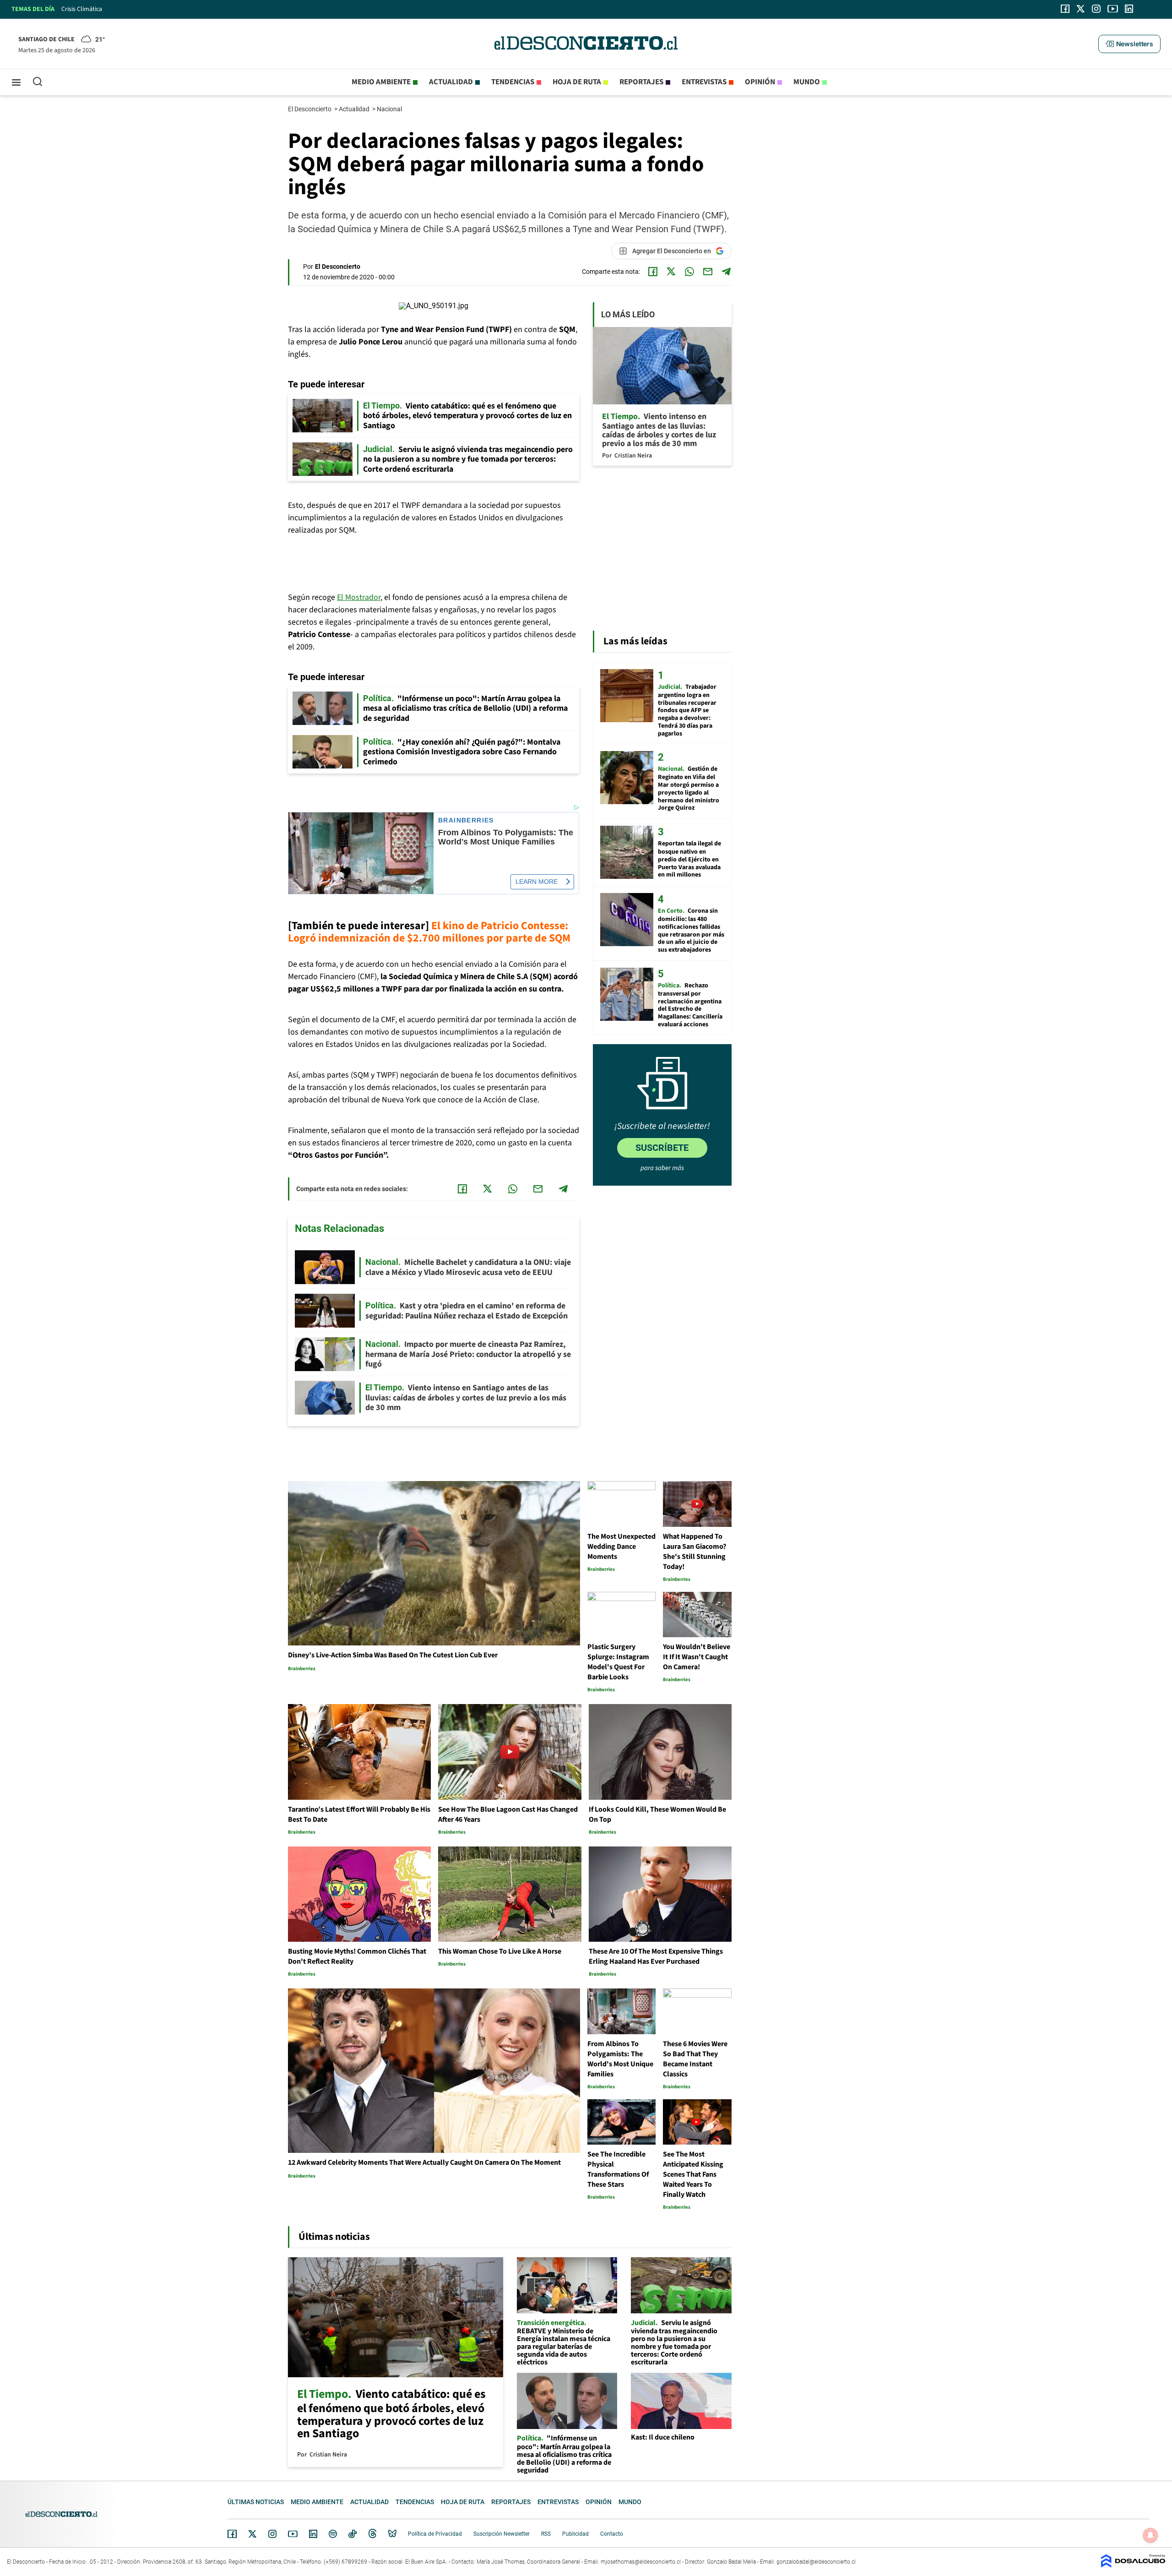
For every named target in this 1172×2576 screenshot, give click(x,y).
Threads (373, 2534)
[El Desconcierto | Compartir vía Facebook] (653, 272)
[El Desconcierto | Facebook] (1065, 9)
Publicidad (575, 2534)
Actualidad (451, 82)
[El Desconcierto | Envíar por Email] (708, 272)
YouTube (293, 2534)
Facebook (232, 2534)
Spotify (333, 2534)
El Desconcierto (310, 109)
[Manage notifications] (1150, 2535)
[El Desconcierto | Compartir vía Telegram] (726, 272)
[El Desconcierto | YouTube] (1113, 9)
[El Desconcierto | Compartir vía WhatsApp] (689, 272)
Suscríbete (662, 1148)
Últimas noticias (256, 2502)
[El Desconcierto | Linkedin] (1129, 9)
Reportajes (641, 82)
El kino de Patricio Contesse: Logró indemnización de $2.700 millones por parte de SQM (429, 932)
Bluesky (392, 2534)
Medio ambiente (381, 82)
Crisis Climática (82, 9)
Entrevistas (704, 82)
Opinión (760, 82)
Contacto (612, 2534)
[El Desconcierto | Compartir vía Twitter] (671, 272)
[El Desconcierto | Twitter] (1081, 9)
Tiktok (353, 2534)
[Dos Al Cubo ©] (1133, 2565)
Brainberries (466, 820)
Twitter (253, 2534)
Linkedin (313, 2534)
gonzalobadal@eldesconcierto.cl (816, 2562)
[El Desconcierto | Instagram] (1096, 9)
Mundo (807, 82)
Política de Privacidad (435, 2534)
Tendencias (513, 82)
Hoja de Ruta (577, 82)
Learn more (537, 882)
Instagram (272, 2534)
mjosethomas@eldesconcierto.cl (641, 2562)
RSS (546, 2534)
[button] (1129, 44)
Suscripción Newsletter (502, 2534)
